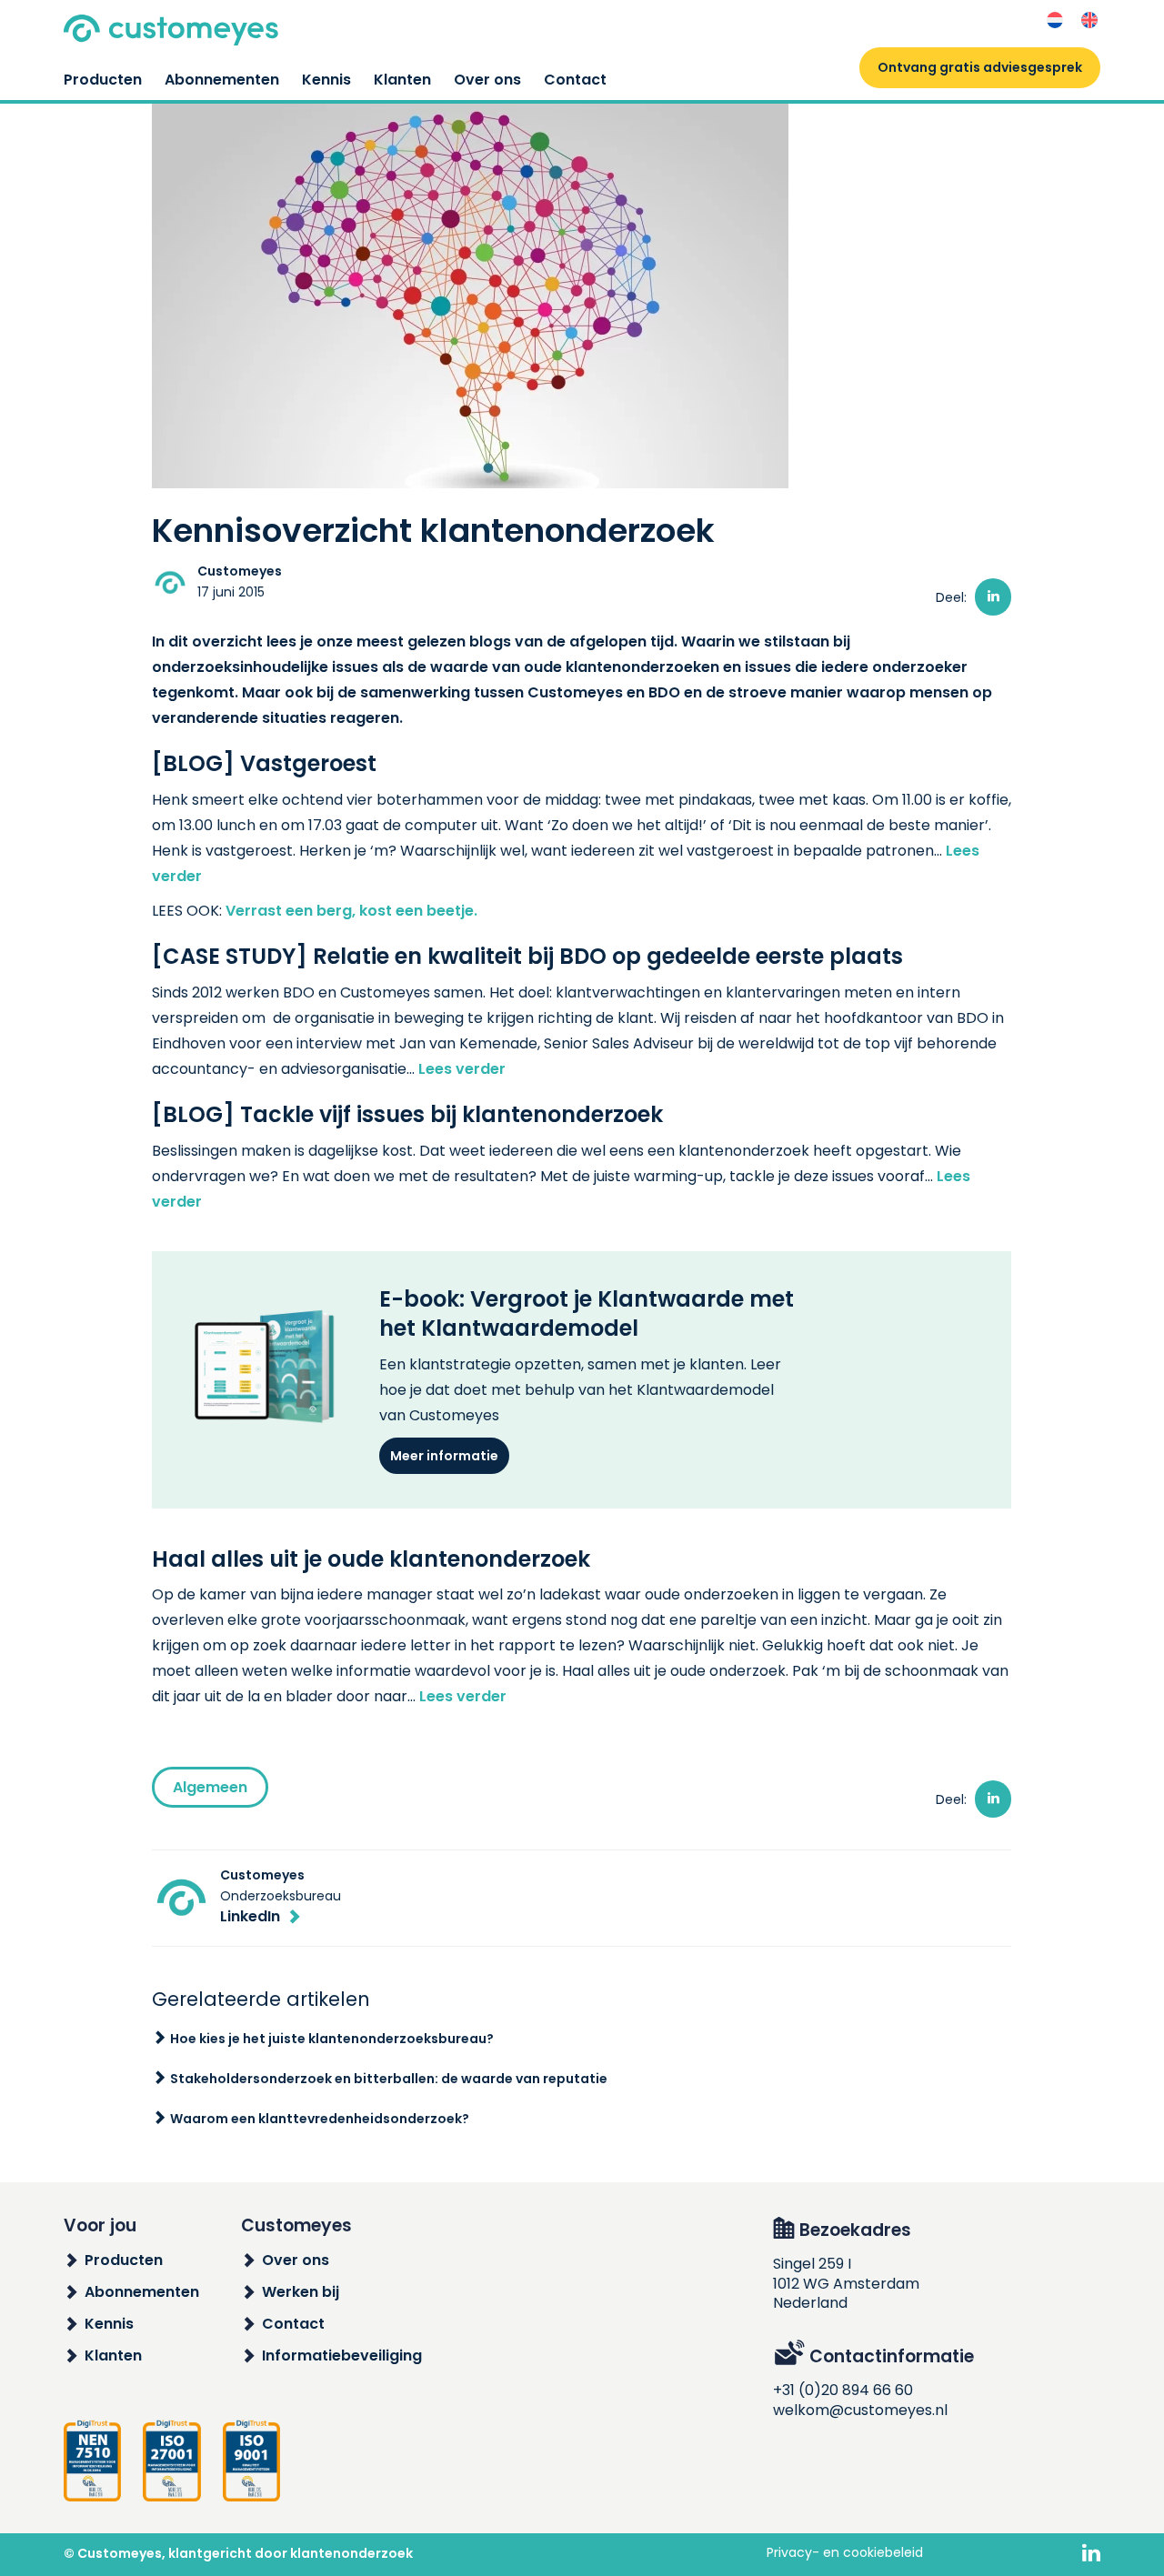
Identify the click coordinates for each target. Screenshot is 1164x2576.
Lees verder (462, 1069)
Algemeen (210, 1787)
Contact (575, 80)
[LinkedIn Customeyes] (1091, 2554)
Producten (103, 80)
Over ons (487, 80)
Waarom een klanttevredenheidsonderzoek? (320, 2119)
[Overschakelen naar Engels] (1089, 20)
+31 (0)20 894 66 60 (843, 2390)
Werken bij (301, 2292)
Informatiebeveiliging (342, 2355)
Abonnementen (222, 80)
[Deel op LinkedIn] (993, 597)
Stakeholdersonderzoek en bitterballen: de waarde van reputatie (389, 2079)
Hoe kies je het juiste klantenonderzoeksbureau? (332, 2039)
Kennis (326, 80)
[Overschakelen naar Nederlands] (1055, 20)
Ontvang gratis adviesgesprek (980, 67)
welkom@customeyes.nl (860, 2410)
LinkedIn (250, 1916)
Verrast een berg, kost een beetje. (351, 911)
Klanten (402, 80)
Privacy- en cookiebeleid (845, 2552)
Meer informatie (444, 1456)
